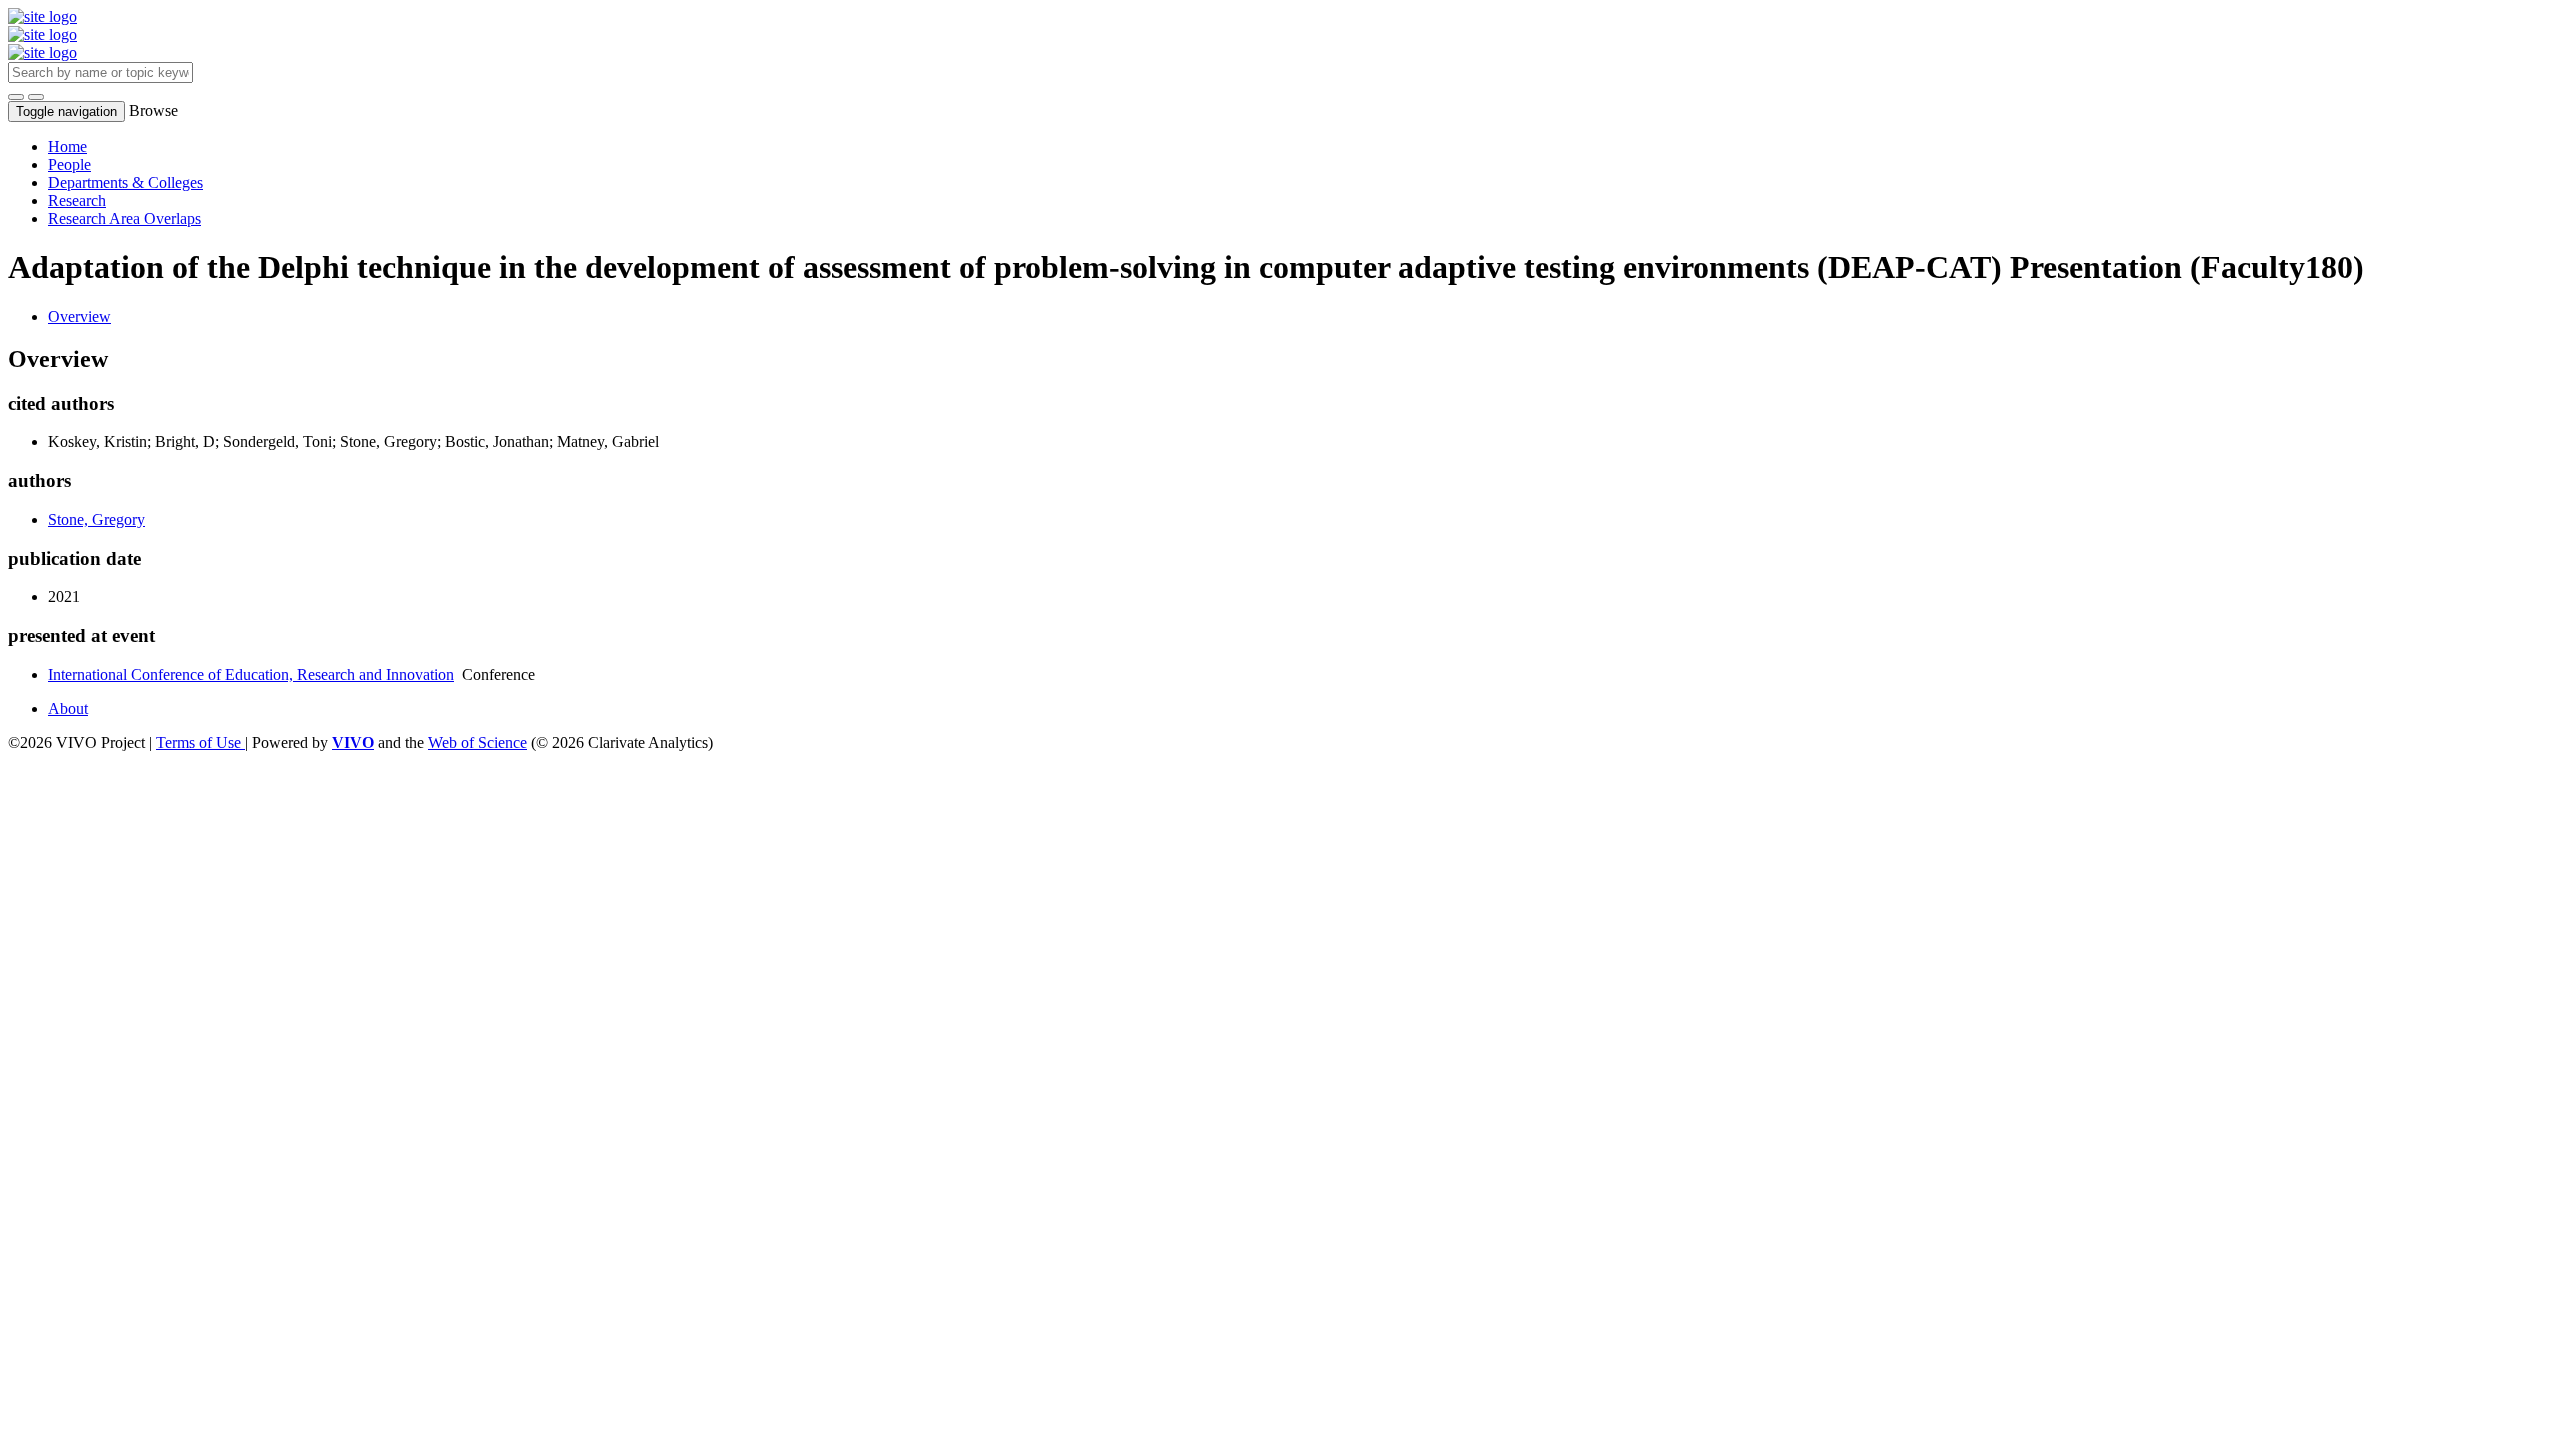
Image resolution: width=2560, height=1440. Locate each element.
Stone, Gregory (96, 519)
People (69, 164)
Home (67, 146)
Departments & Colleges (125, 182)
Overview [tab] (79, 316)
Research (77, 200)
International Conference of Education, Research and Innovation (251, 674)
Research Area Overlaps (124, 218)
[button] (16, 97)
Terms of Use (200, 742)
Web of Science (477, 742)
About (68, 708)
